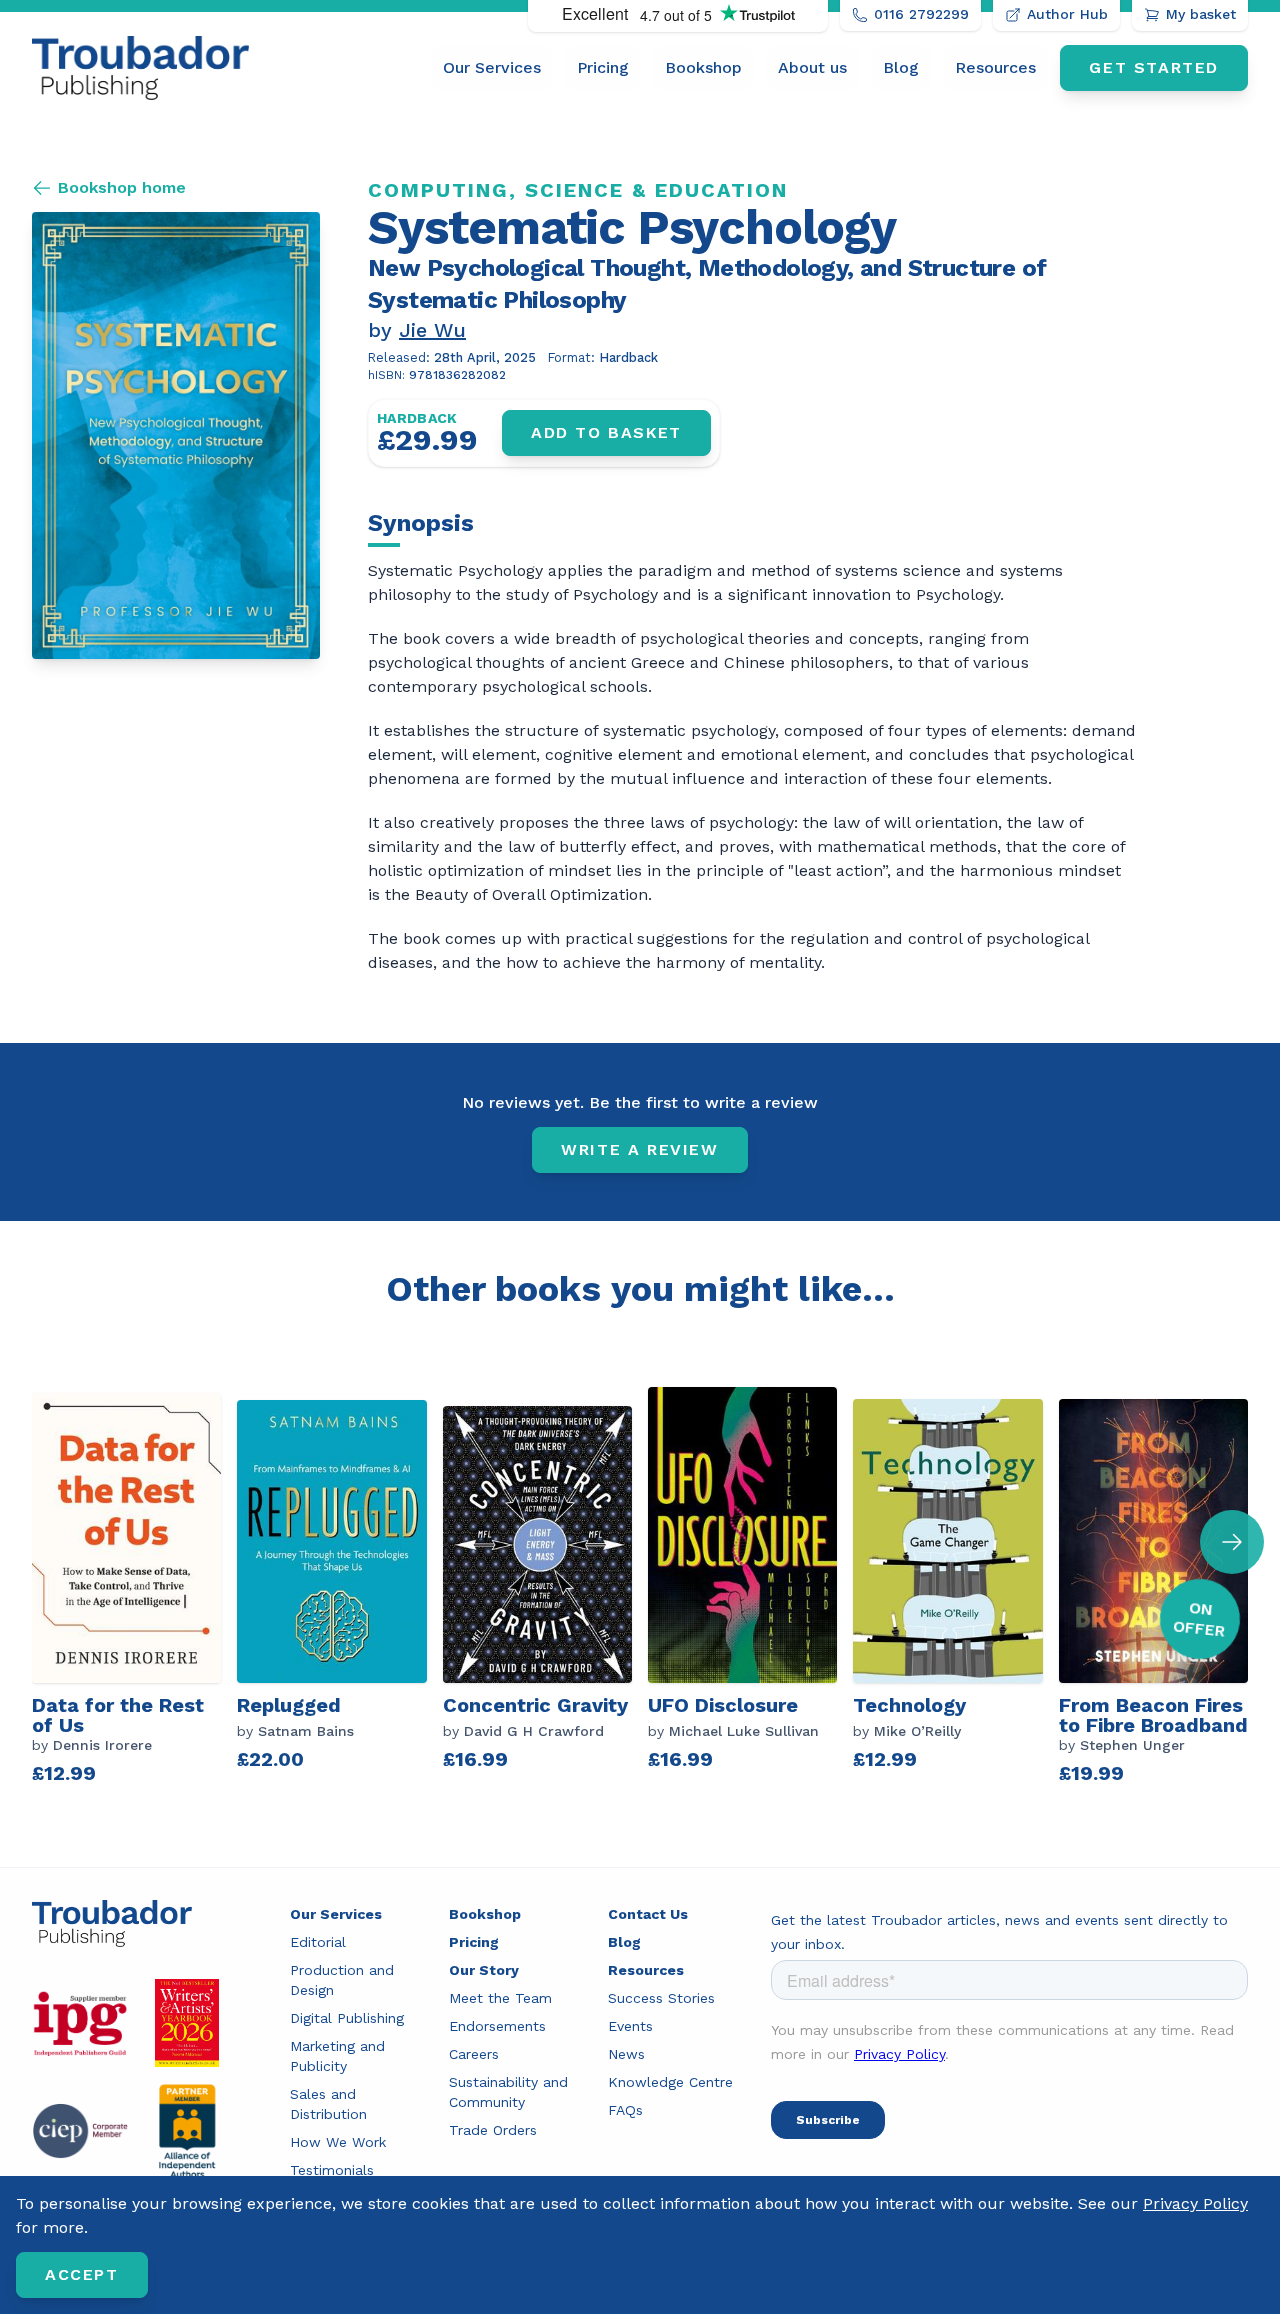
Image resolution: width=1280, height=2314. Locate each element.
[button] (1232, 1542)
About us (812, 67)
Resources (995, 67)
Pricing (603, 67)
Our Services (492, 67)
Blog (901, 67)
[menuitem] (492, 68)
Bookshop (703, 67)
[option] (134, 1588)
